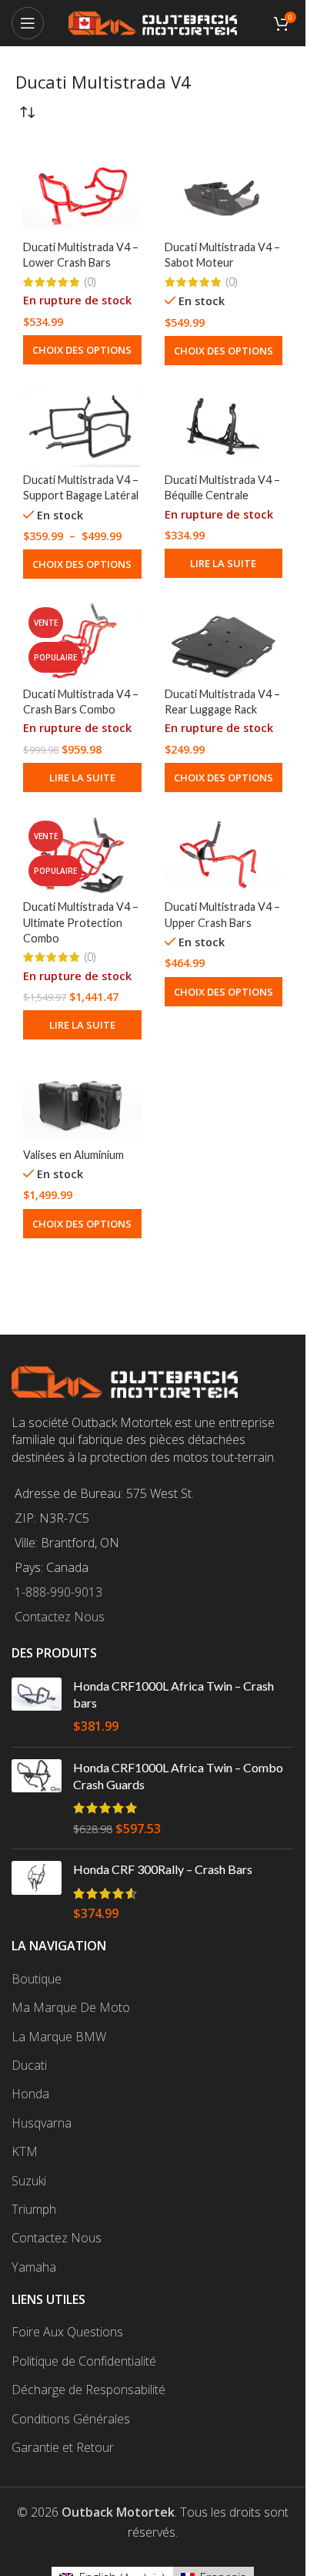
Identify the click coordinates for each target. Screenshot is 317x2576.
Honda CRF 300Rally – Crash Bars (163, 1869)
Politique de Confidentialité (84, 2361)
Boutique (37, 1979)
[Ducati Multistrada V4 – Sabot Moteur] (224, 195)
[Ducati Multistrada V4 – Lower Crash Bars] (82, 195)
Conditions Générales (71, 2419)
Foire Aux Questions (67, 2332)
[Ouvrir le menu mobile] (28, 23)
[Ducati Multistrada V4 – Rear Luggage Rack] (224, 641)
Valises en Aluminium (73, 1155)
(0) (90, 282)
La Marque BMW (59, 2037)
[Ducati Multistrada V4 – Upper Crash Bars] (224, 855)
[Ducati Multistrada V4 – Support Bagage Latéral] (82, 428)
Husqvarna (42, 2123)
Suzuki (29, 2181)
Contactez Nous (60, 1617)
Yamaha (34, 2267)
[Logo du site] (153, 22)
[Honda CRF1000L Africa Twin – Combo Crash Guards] (37, 1798)
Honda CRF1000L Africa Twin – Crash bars (174, 1694)
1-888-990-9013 (58, 1592)
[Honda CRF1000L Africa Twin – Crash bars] (37, 1706)
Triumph (34, 2209)
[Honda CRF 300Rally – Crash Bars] (37, 1891)
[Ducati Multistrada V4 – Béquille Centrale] (224, 428)
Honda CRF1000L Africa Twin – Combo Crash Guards (178, 1776)
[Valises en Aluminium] (82, 1102)
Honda (30, 2094)
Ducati (29, 2065)
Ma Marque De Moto (71, 2007)
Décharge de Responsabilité (88, 2390)
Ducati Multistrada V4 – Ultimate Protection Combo (81, 922)
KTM (25, 2151)
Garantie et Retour (63, 2447)
